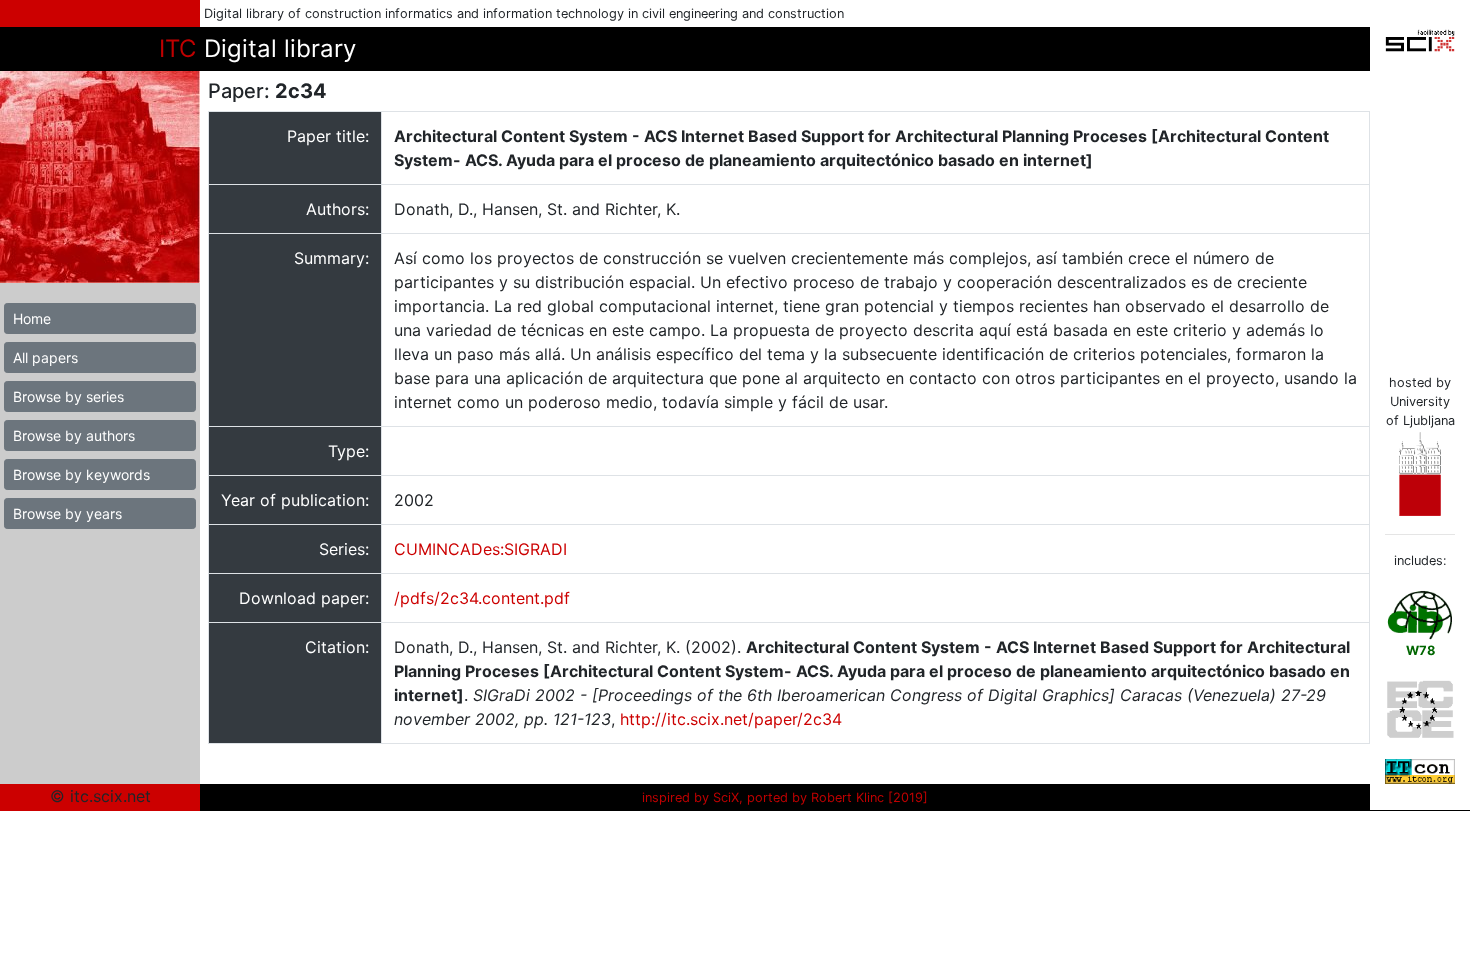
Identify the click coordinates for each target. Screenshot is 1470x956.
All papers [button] (45, 357)
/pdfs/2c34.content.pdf (482, 598)
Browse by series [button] (68, 396)
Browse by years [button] (67, 513)
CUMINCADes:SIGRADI (480, 549)
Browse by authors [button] (74, 435)
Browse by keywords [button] (81, 474)
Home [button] (32, 318)
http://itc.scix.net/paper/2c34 (731, 719)
